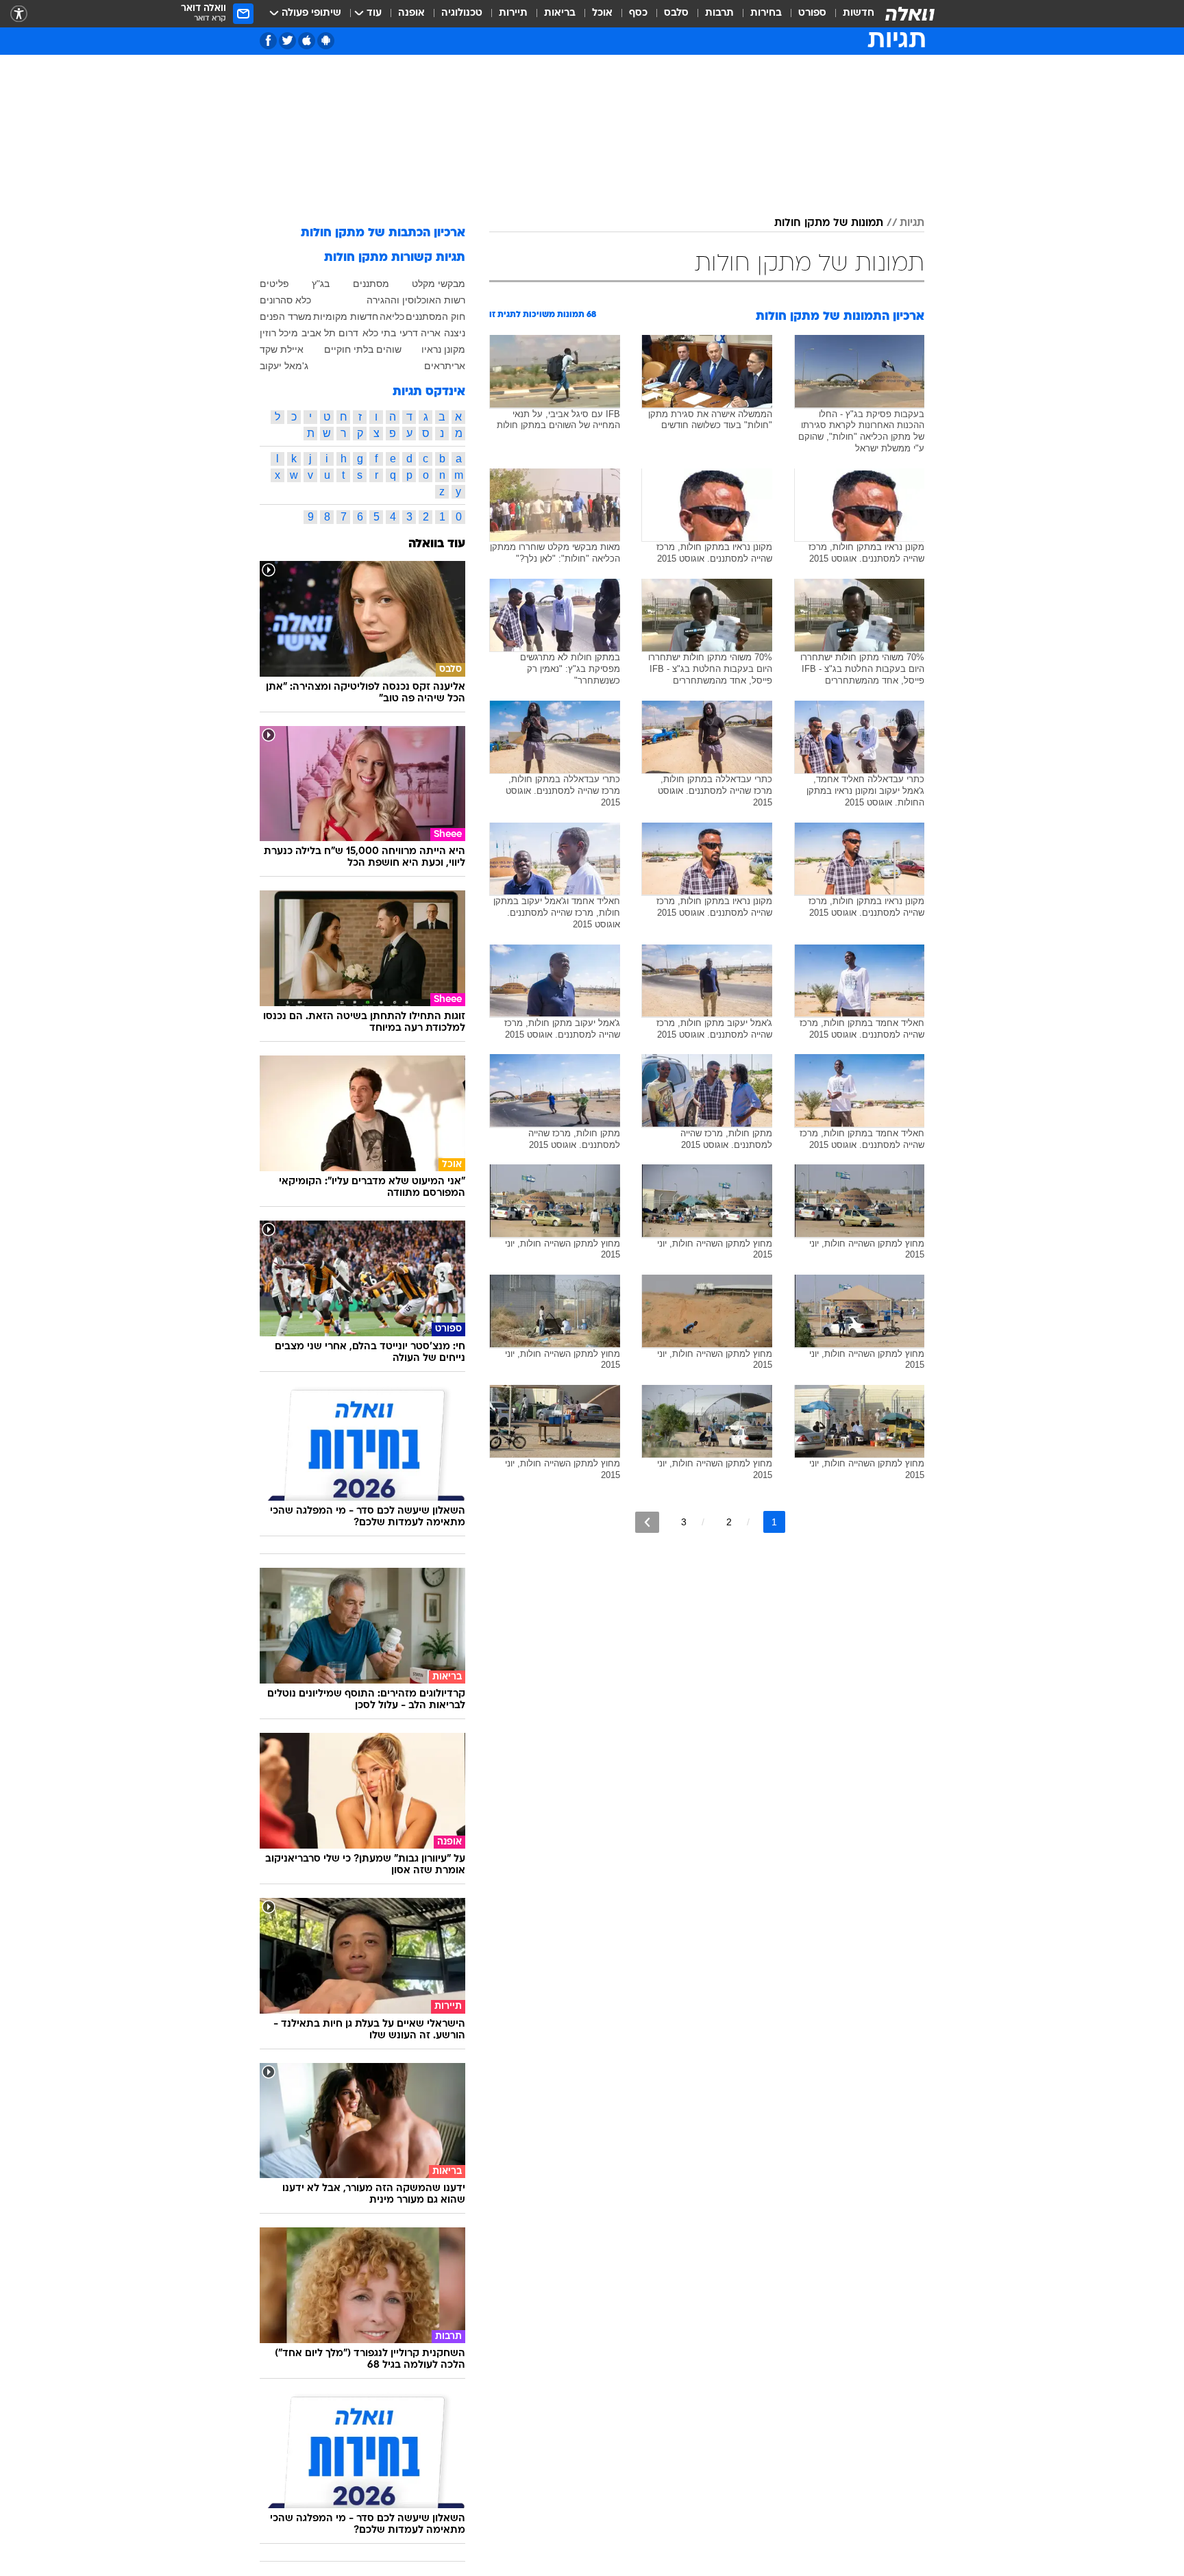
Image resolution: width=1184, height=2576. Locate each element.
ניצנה (455, 333)
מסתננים (371, 284)
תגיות (912, 223)
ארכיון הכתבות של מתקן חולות (383, 233)
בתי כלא (379, 333)
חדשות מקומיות (346, 316)
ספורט (812, 13)
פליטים (274, 284)
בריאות (560, 13)
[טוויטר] (287, 41)
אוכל (602, 13)
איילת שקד (282, 349)
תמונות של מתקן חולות (829, 223)
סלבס (676, 13)
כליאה (392, 316)
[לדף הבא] (647, 1522)
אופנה (411, 13)
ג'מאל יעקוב (284, 366)
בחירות (766, 13)
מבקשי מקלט (439, 284)
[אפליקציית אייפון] (307, 41)
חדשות (859, 13)
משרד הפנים (286, 316)
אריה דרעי (420, 333)
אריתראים (445, 366)
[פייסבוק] (268, 41)
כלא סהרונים (285, 300)
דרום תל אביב (330, 333)
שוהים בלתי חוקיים (363, 349)
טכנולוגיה (462, 13)
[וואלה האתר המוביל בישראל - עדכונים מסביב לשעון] (910, 14)
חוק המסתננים (435, 316)
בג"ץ (321, 284)
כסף (638, 13)
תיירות (513, 13)
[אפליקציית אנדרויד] (326, 41)
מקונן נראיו (443, 349)
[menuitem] (850, 14)
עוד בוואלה (437, 544)
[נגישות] (19, 14)
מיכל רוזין (279, 333)
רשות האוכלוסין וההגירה (416, 300)
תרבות (719, 13)
